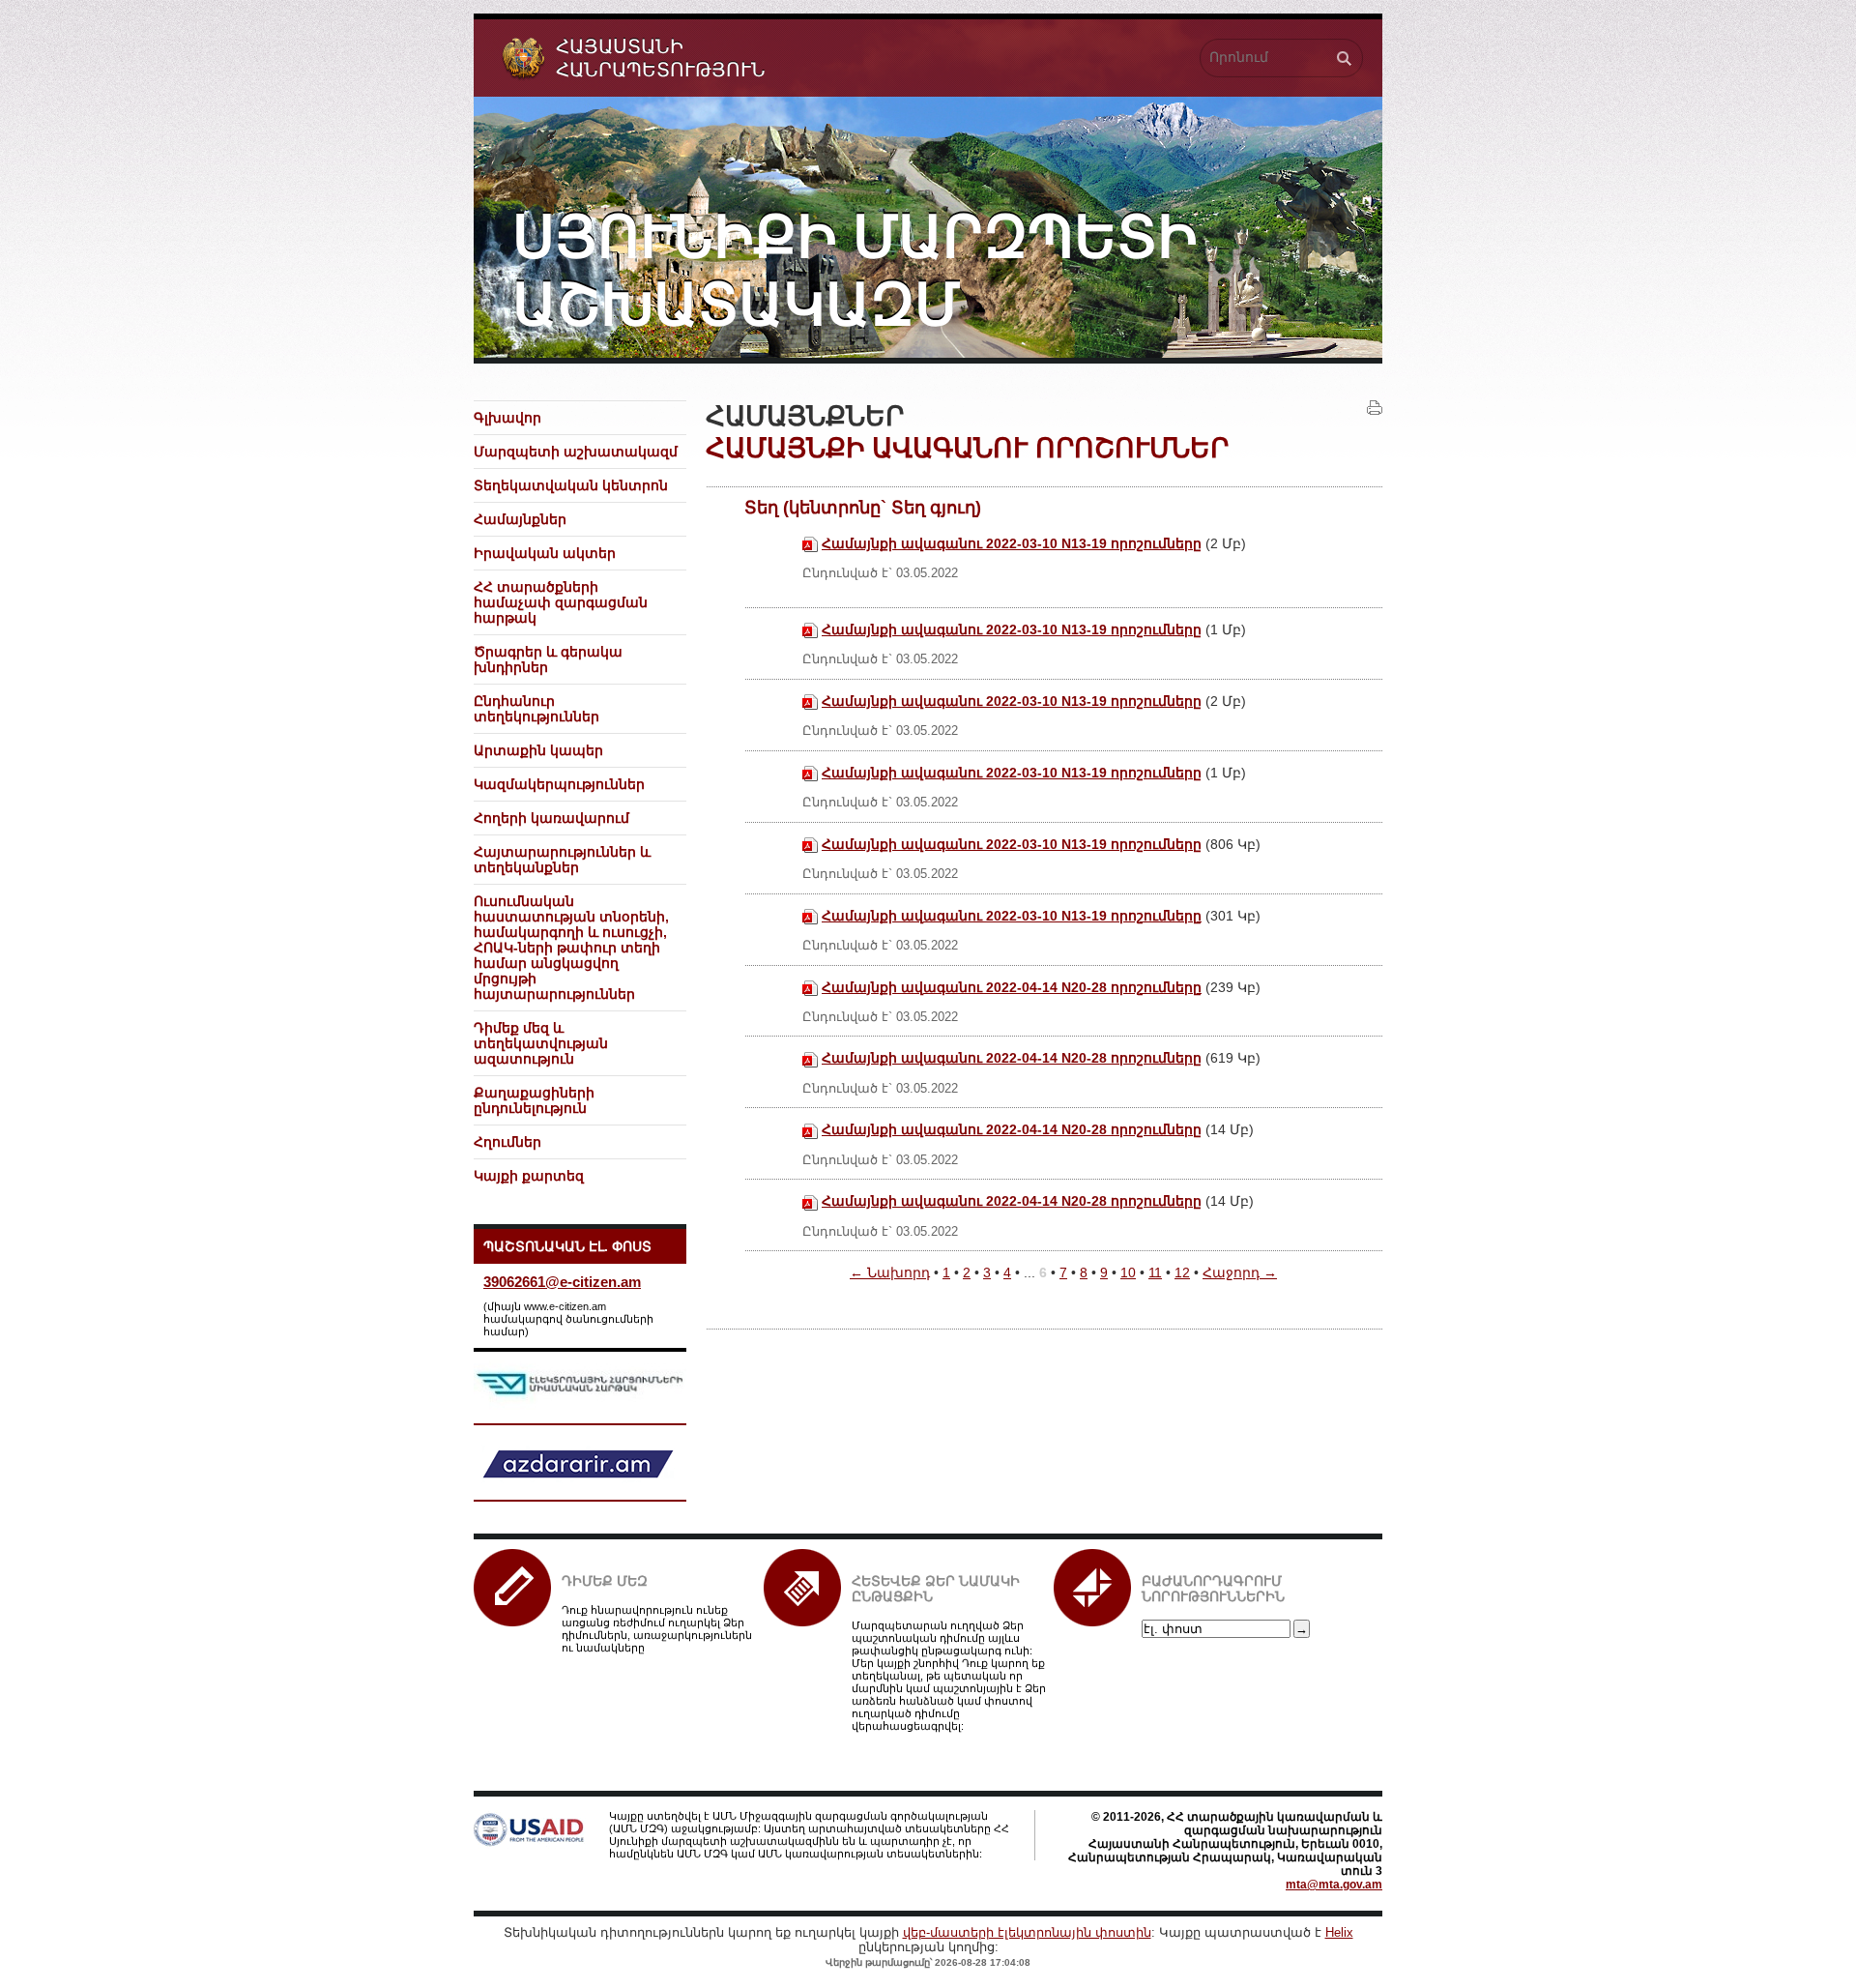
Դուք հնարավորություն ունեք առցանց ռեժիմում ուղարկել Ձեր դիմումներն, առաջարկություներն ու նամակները (657, 1629)
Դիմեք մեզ (605, 1581)
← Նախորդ (890, 1272)
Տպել (1375, 408)
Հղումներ (507, 1142)
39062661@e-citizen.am (562, 1282)
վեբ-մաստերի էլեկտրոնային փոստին (1027, 1932)
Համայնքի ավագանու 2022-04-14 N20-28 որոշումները (1012, 987)
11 (1155, 1272)
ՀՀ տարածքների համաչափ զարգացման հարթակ (561, 602)
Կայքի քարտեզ (529, 1176)
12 (1182, 1272)
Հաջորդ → (1240, 1272)
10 (1128, 1272)
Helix (1339, 1932)
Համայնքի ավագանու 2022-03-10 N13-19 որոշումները (1012, 543)
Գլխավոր (507, 418)
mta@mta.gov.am (1334, 1885)
